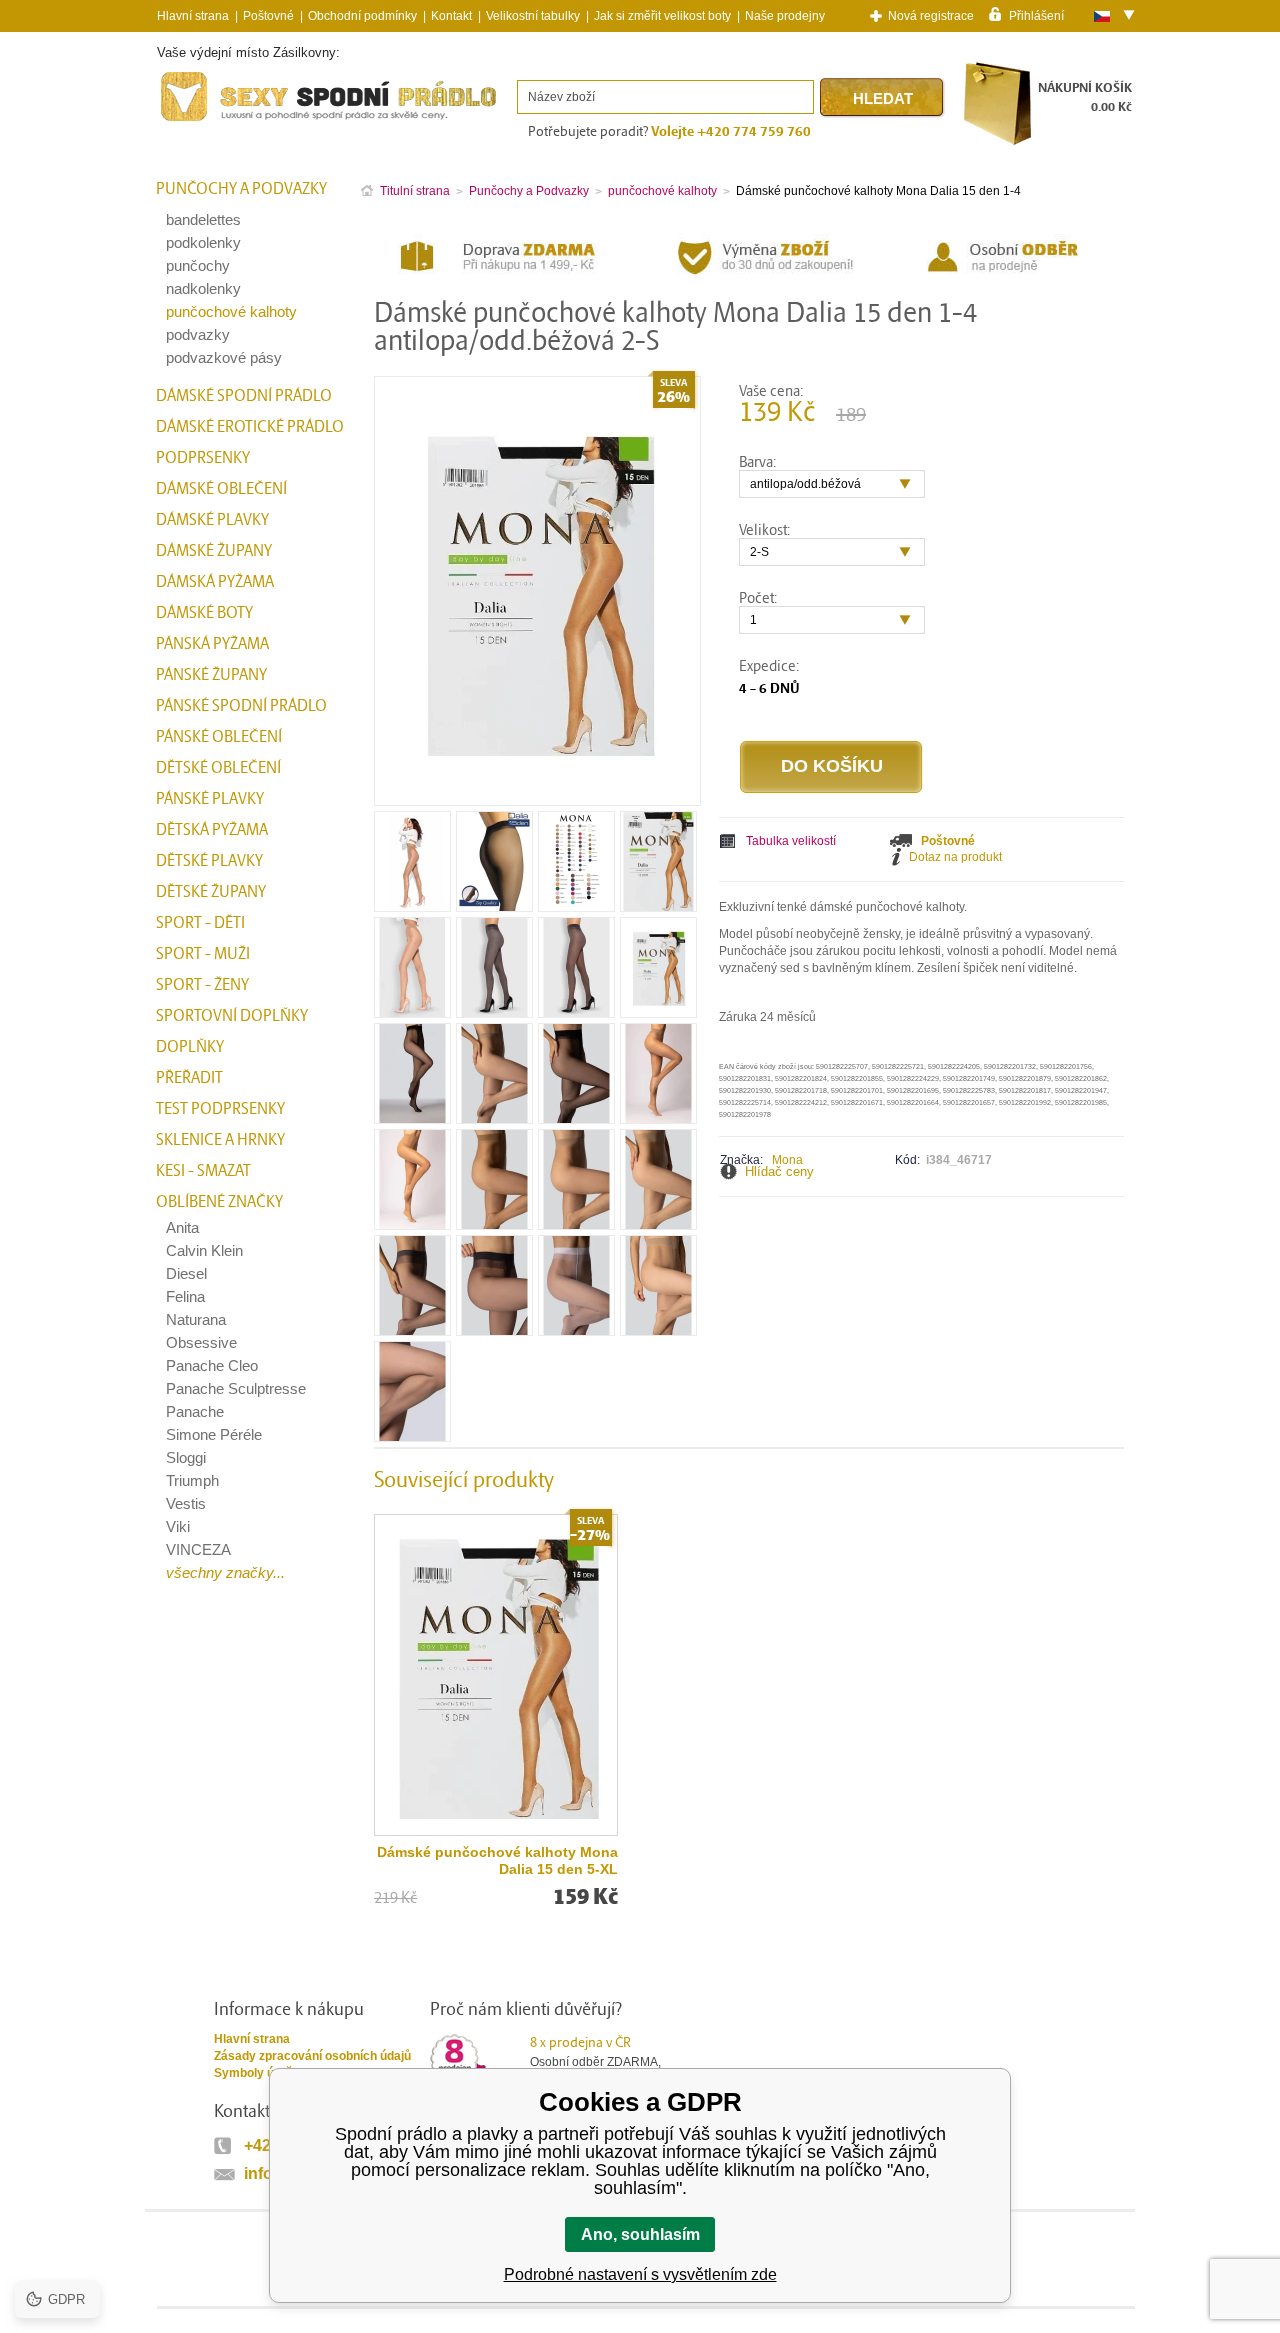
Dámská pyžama (215, 582)
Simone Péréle (214, 1434)
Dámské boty (204, 613)
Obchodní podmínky (362, 16)
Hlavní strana (252, 2039)
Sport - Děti (200, 923)
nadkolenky (203, 288)
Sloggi (186, 1457)
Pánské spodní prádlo (241, 706)
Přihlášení (1036, 15)
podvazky (198, 334)
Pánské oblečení (219, 737)
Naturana (196, 1319)
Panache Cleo (212, 1365)
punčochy (198, 265)
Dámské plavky (212, 520)
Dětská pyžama (212, 830)
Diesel (186, 1273)
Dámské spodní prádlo (244, 396)
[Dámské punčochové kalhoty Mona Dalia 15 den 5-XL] (496, 1675)
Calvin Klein (204, 1250)
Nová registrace (931, 16)
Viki (178, 1526)
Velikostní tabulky (533, 16)
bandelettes (203, 219)
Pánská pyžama (212, 644)
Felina (185, 1296)
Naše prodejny (785, 16)
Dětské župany (211, 892)
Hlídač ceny (779, 1171)
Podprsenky (203, 458)
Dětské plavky (209, 861)
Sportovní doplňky (232, 1016)
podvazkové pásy (224, 357)
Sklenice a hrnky (220, 1140)
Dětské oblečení (218, 768)
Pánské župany (211, 675)
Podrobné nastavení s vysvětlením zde (640, 2274)
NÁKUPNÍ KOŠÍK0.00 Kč (1085, 97)
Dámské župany (214, 551)
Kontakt (451, 16)
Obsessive (201, 1342)
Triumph (192, 1480)
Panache (195, 1411)
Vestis (186, 1503)
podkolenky (203, 242)
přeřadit (189, 1078)
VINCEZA (198, 1549)
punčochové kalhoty (231, 311)
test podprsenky (220, 1109)
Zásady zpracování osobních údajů (312, 2056)
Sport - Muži (203, 954)
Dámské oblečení (221, 489)
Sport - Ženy (202, 985)
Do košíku (832, 766)
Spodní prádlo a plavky (211, 121)
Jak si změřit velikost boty (662, 16)
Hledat (883, 98)
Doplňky (190, 1047)
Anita (182, 1227)
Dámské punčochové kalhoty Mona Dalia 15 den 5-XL (497, 1860)
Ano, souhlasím (640, 2234)
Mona (787, 1160)
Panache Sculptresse (236, 1388)
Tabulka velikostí (791, 841)
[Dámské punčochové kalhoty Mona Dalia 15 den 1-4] (412, 904)
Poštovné (268, 16)
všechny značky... (225, 1572)
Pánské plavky (210, 799)
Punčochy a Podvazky (241, 189)
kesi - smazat (203, 1171)
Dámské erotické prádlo (250, 427)
